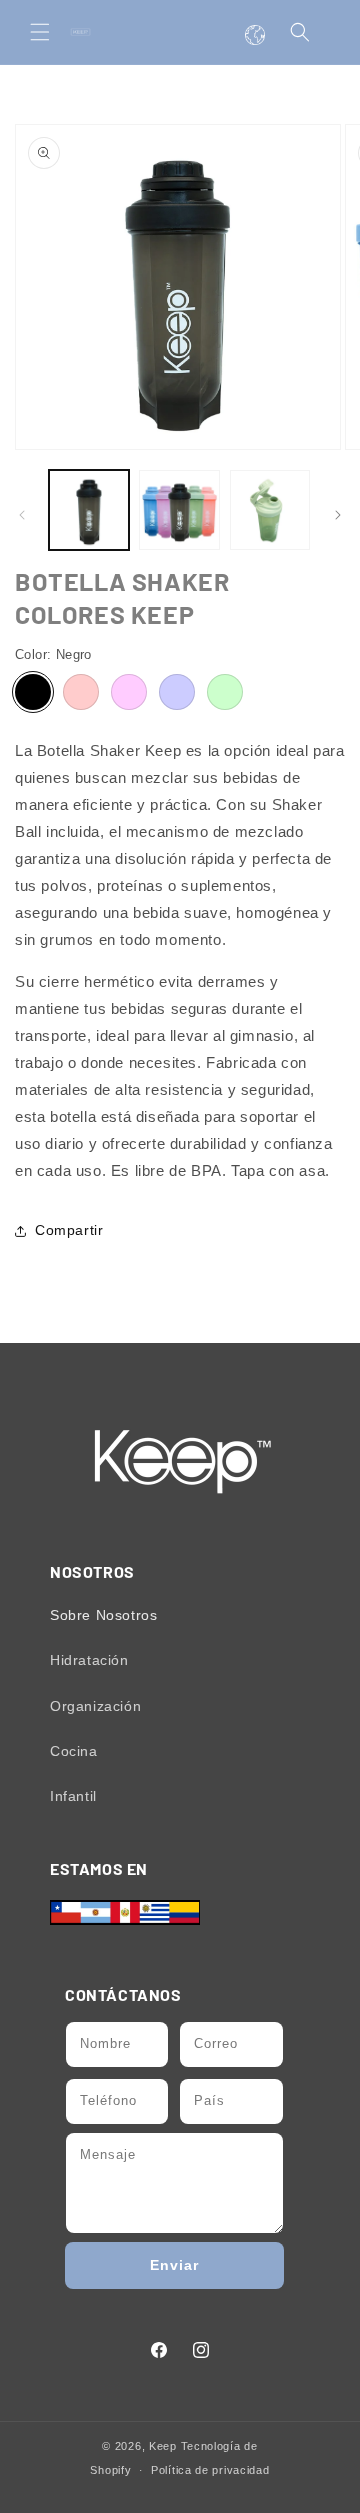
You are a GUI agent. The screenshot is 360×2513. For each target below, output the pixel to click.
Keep (163, 2446)
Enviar (174, 2265)
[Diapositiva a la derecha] (338, 515)
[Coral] (81, 692)
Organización (95, 1706)
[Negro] (33, 692)
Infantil (73, 1796)
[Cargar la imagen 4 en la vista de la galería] (270, 510)
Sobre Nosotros (103, 1615)
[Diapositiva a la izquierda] (22, 515)
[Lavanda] (177, 692)
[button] (40, 32)
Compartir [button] (69, 1230)
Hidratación (89, 1660)
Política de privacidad (210, 2470)
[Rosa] (129, 692)
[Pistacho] (225, 692)
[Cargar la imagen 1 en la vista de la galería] (89, 510)
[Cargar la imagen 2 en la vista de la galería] (179, 510)
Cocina (74, 1751)
